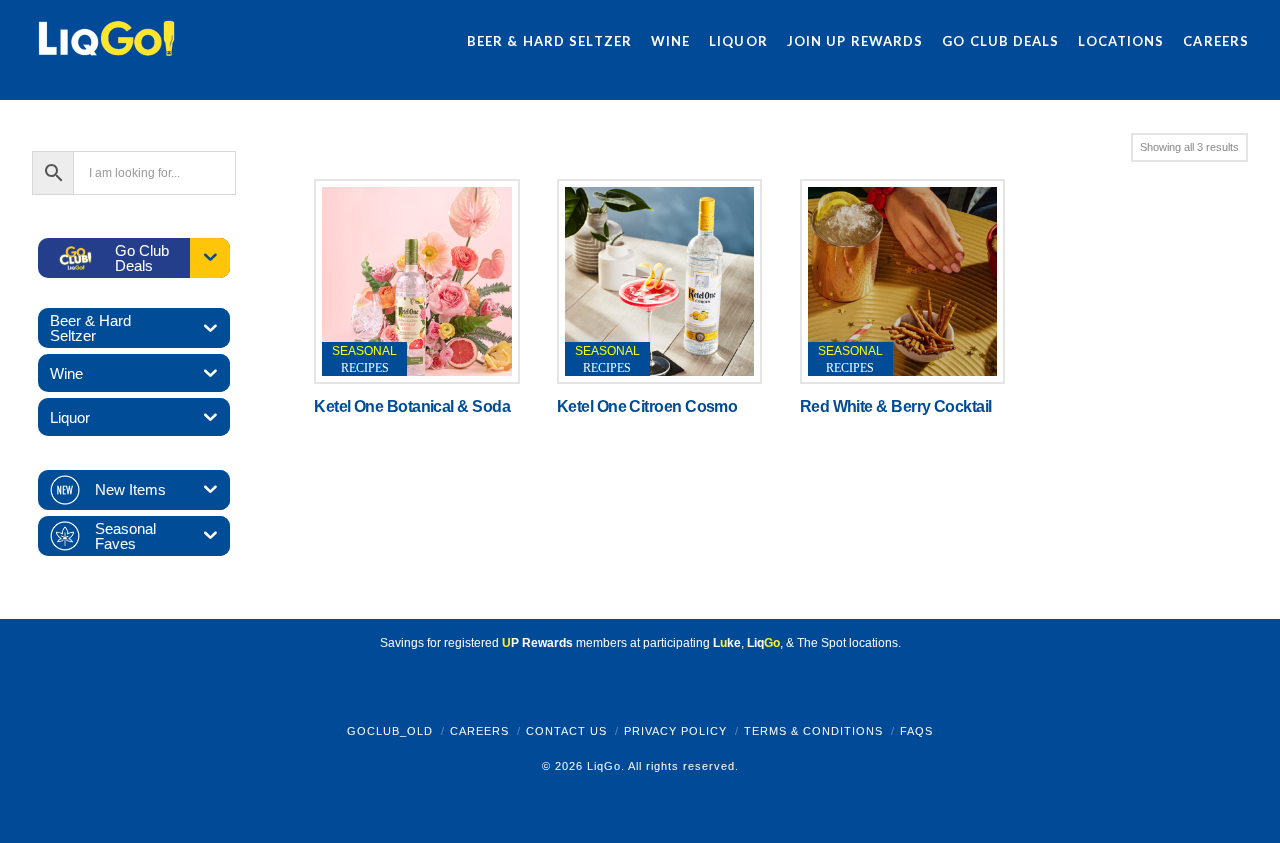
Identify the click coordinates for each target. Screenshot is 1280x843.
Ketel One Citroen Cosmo (647, 406)
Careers (479, 731)
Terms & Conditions (813, 731)
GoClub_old (390, 731)
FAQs (916, 731)
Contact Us (566, 731)
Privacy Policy (675, 731)
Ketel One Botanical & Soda (412, 406)
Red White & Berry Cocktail (896, 406)
